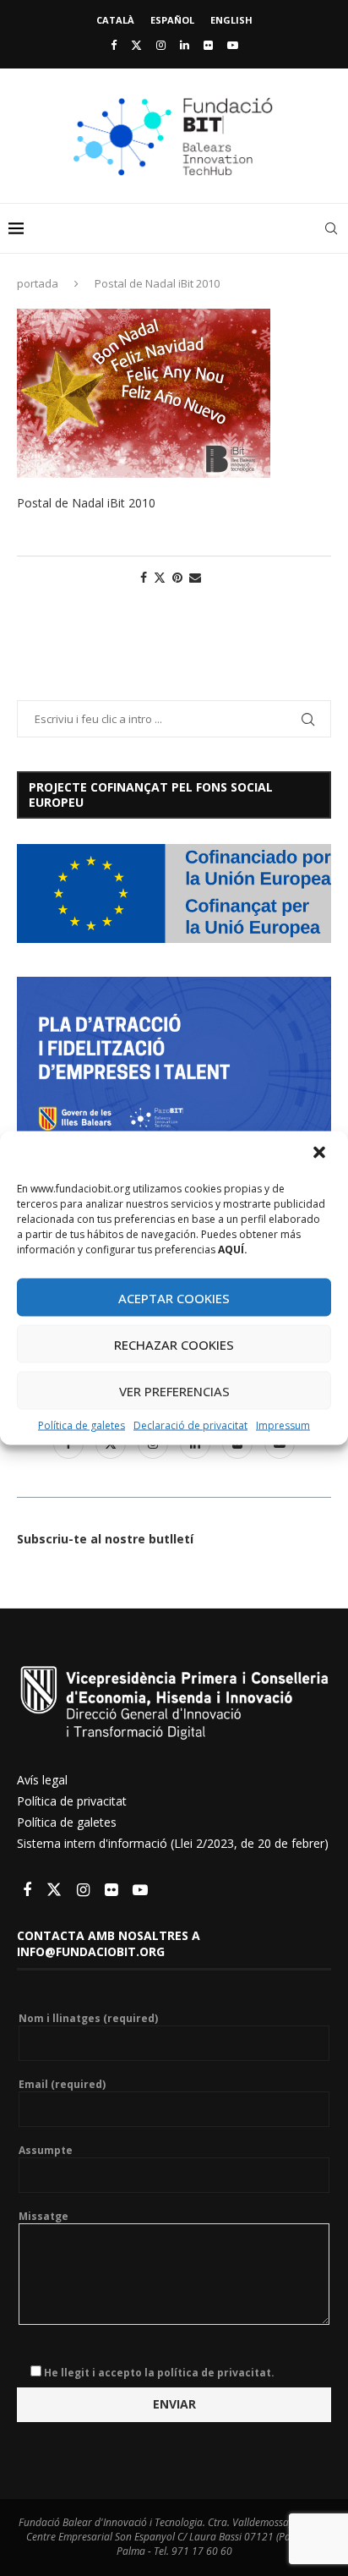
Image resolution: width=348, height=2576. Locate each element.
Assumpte (46, 2151)
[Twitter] (136, 45)
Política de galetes (82, 1425)
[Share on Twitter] (160, 577)
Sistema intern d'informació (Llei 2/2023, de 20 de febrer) (173, 1843)
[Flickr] (208, 45)
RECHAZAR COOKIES (174, 1344)
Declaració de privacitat (190, 1425)
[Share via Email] (195, 577)
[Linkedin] (185, 45)
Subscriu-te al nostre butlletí (105, 1539)
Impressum (283, 1425)
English (231, 20)
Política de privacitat (72, 1801)
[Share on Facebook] (144, 577)
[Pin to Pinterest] (177, 577)
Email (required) (62, 2085)
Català (115, 20)
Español (172, 20)
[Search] (331, 228)
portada (38, 283)
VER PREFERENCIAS (174, 1390)
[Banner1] (174, 893)
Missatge (43, 2217)
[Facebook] (114, 45)
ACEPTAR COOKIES (174, 1297)
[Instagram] (161, 45)
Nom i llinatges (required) (88, 2019)
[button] (321, 1154)
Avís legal (42, 1780)
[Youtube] (233, 45)
